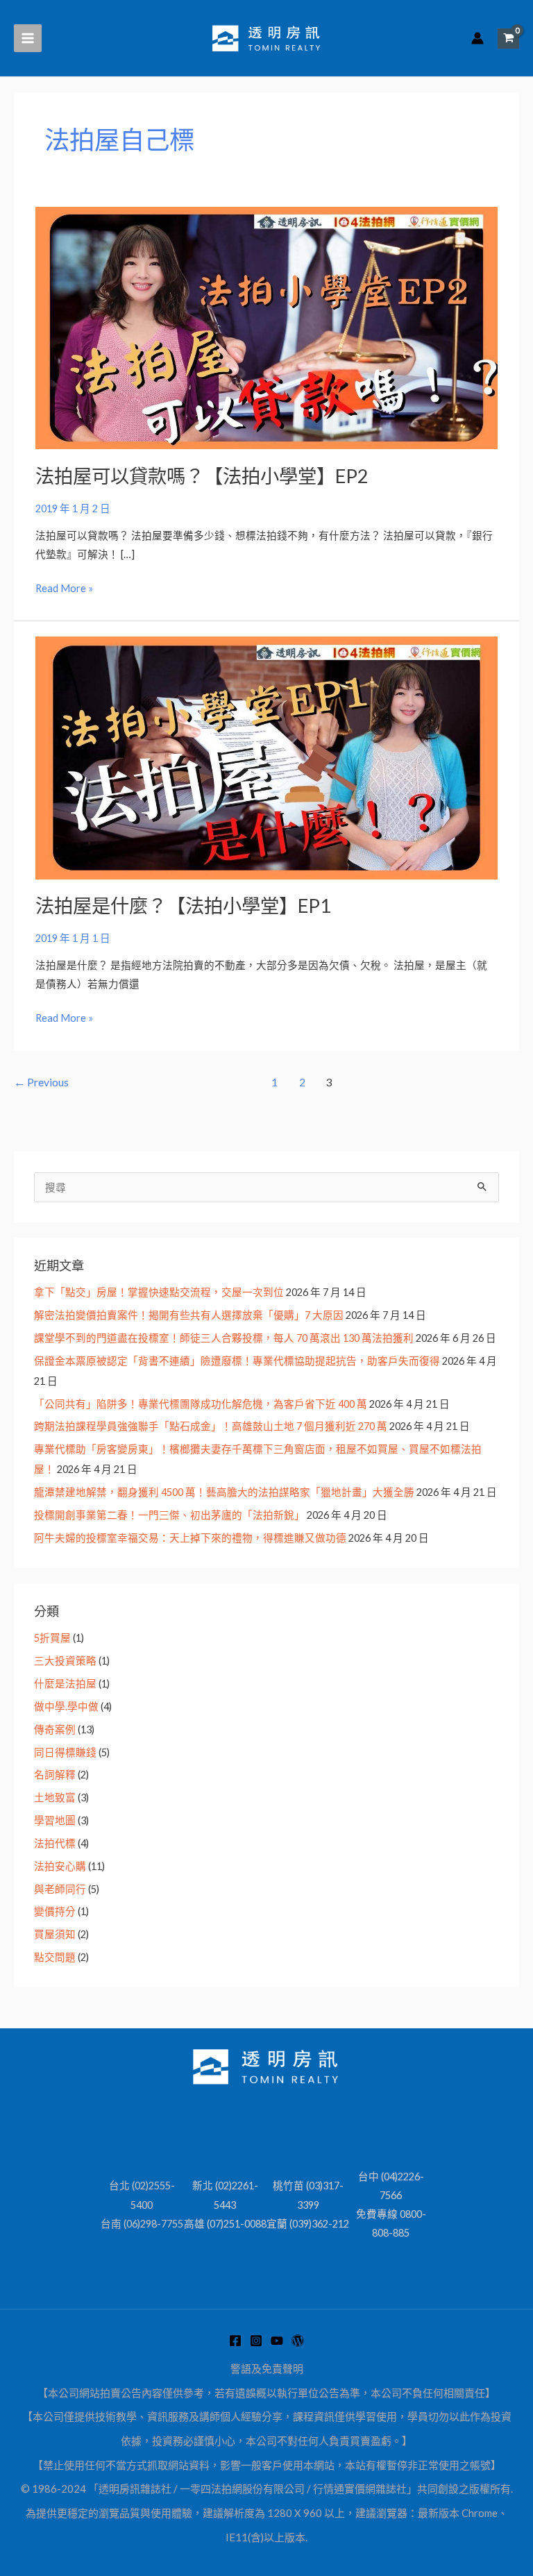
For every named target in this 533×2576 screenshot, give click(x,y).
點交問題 (55, 1957)
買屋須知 (55, 1934)
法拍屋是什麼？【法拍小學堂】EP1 (183, 906)
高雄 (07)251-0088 (225, 2224)
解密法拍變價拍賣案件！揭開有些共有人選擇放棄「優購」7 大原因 (189, 1315)
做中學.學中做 (66, 1707)
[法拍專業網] (298, 2341)
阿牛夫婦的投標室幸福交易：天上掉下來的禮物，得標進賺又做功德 (190, 1538)
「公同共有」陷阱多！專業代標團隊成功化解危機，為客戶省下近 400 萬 (201, 1404)
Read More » (64, 587)
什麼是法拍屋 (65, 1684)
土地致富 (55, 1798)
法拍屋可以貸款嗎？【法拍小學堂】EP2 (202, 476)
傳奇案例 (55, 1729)
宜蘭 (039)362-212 (308, 2224)
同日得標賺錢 (65, 1752)
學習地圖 (55, 1820)
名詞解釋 (55, 1775)
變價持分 (55, 1911)
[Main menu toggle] (28, 38)
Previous (41, 1082)
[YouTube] (277, 2341)
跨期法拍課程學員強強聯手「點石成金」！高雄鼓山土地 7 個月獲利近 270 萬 (211, 1426)
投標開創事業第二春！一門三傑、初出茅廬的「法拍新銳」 (169, 1515)
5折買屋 (52, 1638)
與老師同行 (60, 1889)
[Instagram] (256, 2341)
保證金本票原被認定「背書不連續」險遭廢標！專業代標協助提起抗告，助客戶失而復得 (237, 1361)
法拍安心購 (60, 1866)
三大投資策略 (65, 1661)
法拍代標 (55, 1843)
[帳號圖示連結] (477, 38)
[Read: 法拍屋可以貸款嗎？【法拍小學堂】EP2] (266, 327)
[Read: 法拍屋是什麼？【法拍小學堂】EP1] (266, 757)
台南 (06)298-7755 (142, 2224)
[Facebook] (235, 2341)
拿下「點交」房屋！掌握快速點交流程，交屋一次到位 (159, 1292)
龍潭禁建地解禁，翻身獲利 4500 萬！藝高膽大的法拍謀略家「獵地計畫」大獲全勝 (224, 1492)
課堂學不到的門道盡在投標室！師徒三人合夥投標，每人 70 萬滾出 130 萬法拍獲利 (224, 1338)
